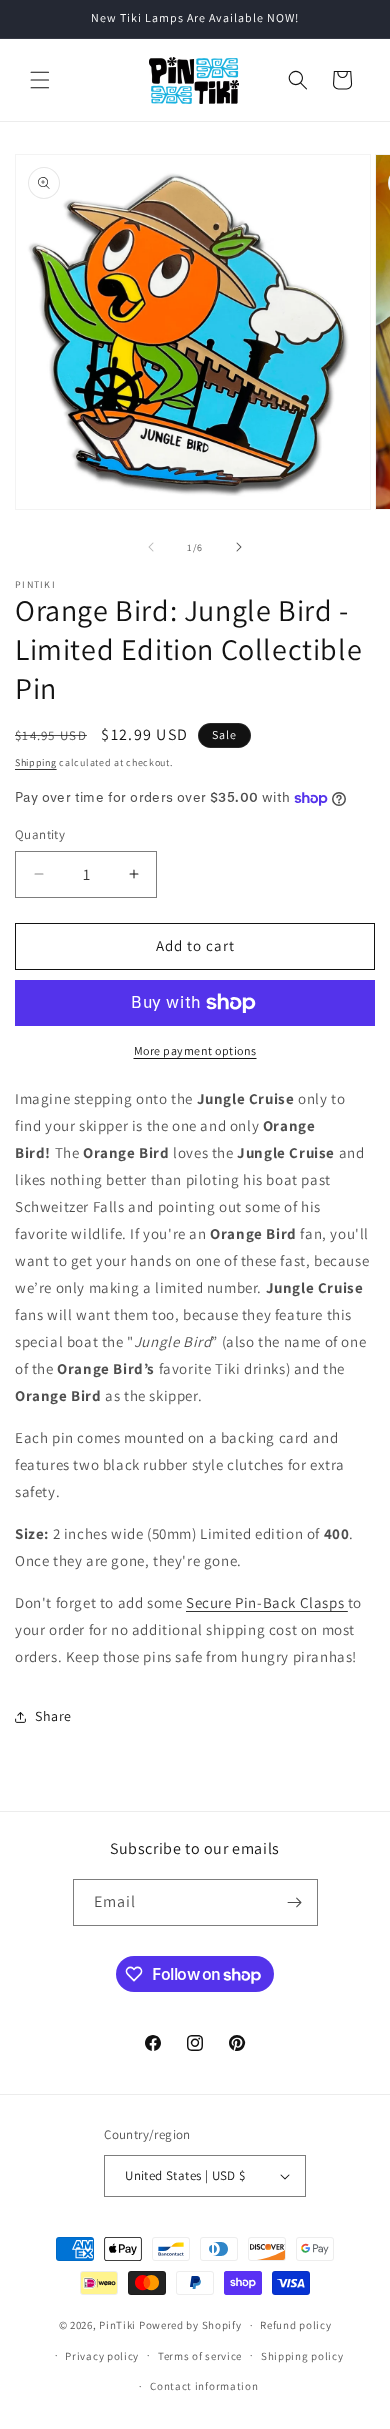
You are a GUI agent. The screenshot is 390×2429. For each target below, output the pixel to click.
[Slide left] (151, 547)
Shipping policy (302, 2356)
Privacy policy (102, 2356)
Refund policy (295, 2325)
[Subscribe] (295, 1902)
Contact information (204, 2386)
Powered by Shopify (190, 2325)
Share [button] (53, 1716)
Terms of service (200, 2356)
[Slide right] (239, 547)
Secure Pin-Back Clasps (267, 1602)
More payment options (195, 1050)
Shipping (36, 762)
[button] (40, 80)
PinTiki (117, 2325)
